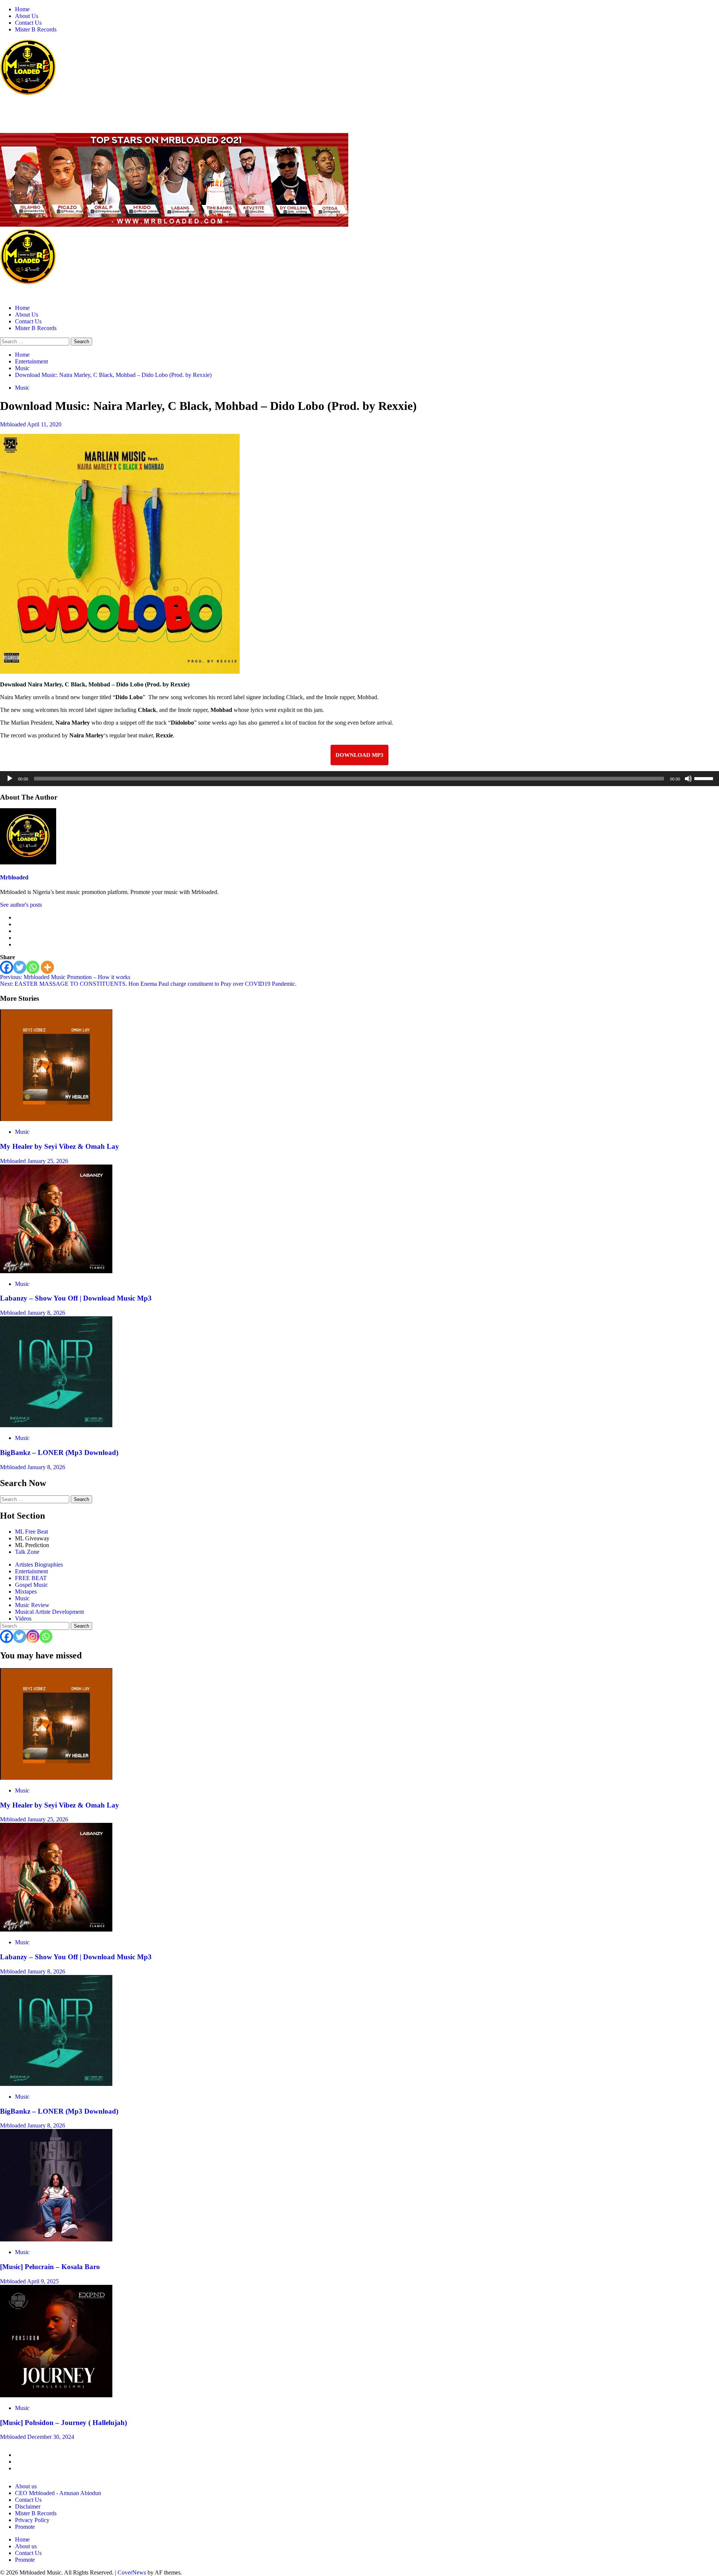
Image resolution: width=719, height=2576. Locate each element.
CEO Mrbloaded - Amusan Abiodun (58, 2493)
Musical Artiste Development (49, 1612)
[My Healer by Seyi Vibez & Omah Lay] (56, 1119)
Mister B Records (36, 29)
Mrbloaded (13, 424)
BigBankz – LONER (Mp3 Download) (59, 1452)
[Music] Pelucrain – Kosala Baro (50, 2267)
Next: (148, 984)
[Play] (10, 779)
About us (26, 2486)
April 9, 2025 (43, 2281)
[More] (47, 967)
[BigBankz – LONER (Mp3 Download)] (56, 1425)
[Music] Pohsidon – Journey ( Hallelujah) (63, 2423)
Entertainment (31, 1571)
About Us (27, 16)
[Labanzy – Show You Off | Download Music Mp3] (56, 1271)
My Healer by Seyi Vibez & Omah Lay (60, 1146)
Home (22, 9)
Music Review (32, 1605)
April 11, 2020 (44, 424)
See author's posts (21, 905)
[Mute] (688, 779)
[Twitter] (20, 967)
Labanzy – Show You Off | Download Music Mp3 (76, 1298)
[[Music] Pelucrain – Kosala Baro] (56, 2239)
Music (22, 388)
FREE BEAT (31, 1578)
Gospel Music (31, 1585)
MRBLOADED (23, 108)
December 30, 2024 (51, 2437)
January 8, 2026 (46, 1313)
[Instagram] (33, 1636)
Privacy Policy (32, 2520)
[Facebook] (7, 967)
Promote (25, 2527)
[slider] (705, 778)
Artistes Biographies (39, 1565)
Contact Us (28, 23)
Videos (23, 1618)
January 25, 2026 (48, 1161)
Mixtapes (26, 1591)
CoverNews (132, 2572)
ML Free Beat (31, 1532)
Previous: (65, 977)
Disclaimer (28, 2506)
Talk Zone (27, 1552)
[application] (359, 779)
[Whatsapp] (33, 967)
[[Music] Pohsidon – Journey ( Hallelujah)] (56, 2395)
